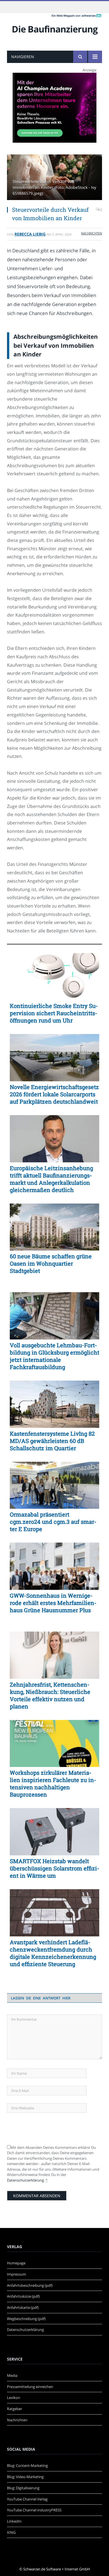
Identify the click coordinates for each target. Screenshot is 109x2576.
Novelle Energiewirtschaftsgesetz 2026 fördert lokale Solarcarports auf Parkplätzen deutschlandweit (54, 1094)
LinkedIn (14, 2521)
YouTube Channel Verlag (27, 2499)
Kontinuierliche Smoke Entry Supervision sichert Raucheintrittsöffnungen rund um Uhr (54, 1013)
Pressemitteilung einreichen (30, 2387)
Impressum (16, 2274)
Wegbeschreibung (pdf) (26, 2319)
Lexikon (14, 2398)
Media (12, 2375)
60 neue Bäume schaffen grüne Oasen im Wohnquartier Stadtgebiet (51, 1263)
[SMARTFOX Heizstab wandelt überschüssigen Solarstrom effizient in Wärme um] (54, 1832)
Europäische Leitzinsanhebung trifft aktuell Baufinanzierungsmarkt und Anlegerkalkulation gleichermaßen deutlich (51, 1179)
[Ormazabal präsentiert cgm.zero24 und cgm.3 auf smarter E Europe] (54, 1485)
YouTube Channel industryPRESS (34, 2510)
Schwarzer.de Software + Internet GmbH (57, 2569)
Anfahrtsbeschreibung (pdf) (30, 2285)
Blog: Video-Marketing (25, 2477)
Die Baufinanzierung (55, 29)
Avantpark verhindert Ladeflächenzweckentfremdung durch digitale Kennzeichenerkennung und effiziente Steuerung (53, 1953)
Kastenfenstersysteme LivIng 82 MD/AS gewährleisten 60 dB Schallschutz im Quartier (52, 1441)
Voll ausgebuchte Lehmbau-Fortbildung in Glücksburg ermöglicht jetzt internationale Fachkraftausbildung (54, 1356)
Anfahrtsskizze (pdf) (23, 2296)
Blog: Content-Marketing (27, 2465)
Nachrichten (92, 233)
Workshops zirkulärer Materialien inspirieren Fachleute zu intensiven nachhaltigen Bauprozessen (53, 1783)
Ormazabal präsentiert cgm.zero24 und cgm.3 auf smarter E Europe (53, 1522)
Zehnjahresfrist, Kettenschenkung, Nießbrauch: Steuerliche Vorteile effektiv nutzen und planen (50, 1695)
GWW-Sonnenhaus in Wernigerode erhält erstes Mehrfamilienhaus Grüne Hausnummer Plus (53, 1603)
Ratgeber (15, 2409)
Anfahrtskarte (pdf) (23, 2307)
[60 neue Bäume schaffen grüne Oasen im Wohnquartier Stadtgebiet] (54, 1227)
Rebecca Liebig (30, 234)
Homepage (16, 2263)
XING (11, 2532)
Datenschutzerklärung (25, 2180)
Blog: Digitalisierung (23, 2488)
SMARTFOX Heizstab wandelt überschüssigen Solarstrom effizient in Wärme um (54, 1868)
